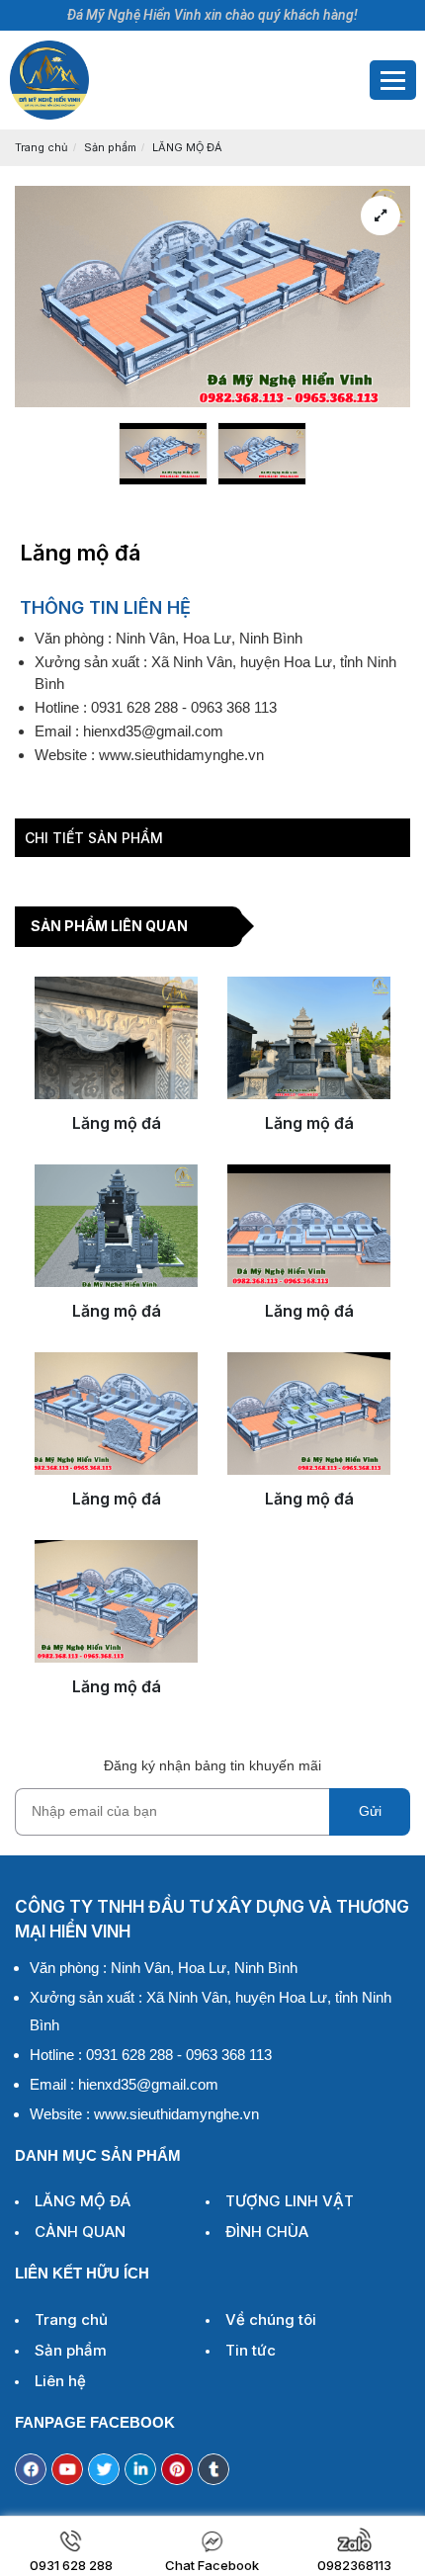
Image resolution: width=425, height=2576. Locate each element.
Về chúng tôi (271, 2319)
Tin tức (251, 2350)
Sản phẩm (110, 147)
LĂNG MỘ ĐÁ (187, 147)
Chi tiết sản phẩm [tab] (94, 838)
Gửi (370, 1811)
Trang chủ (42, 147)
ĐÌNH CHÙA (267, 2232)
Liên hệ (60, 2381)
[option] (163, 454)
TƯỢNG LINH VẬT (290, 2201)
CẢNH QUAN (80, 2232)
